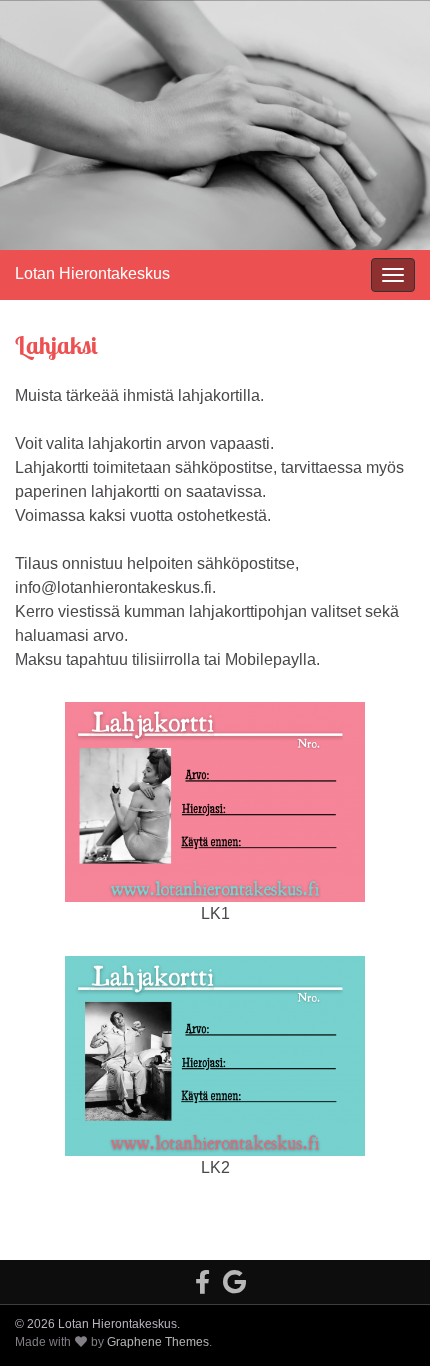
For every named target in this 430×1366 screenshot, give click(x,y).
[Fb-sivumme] (202, 1280)
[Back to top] (385, 1321)
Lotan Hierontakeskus (92, 273)
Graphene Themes (158, 1342)
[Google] (234, 1280)
